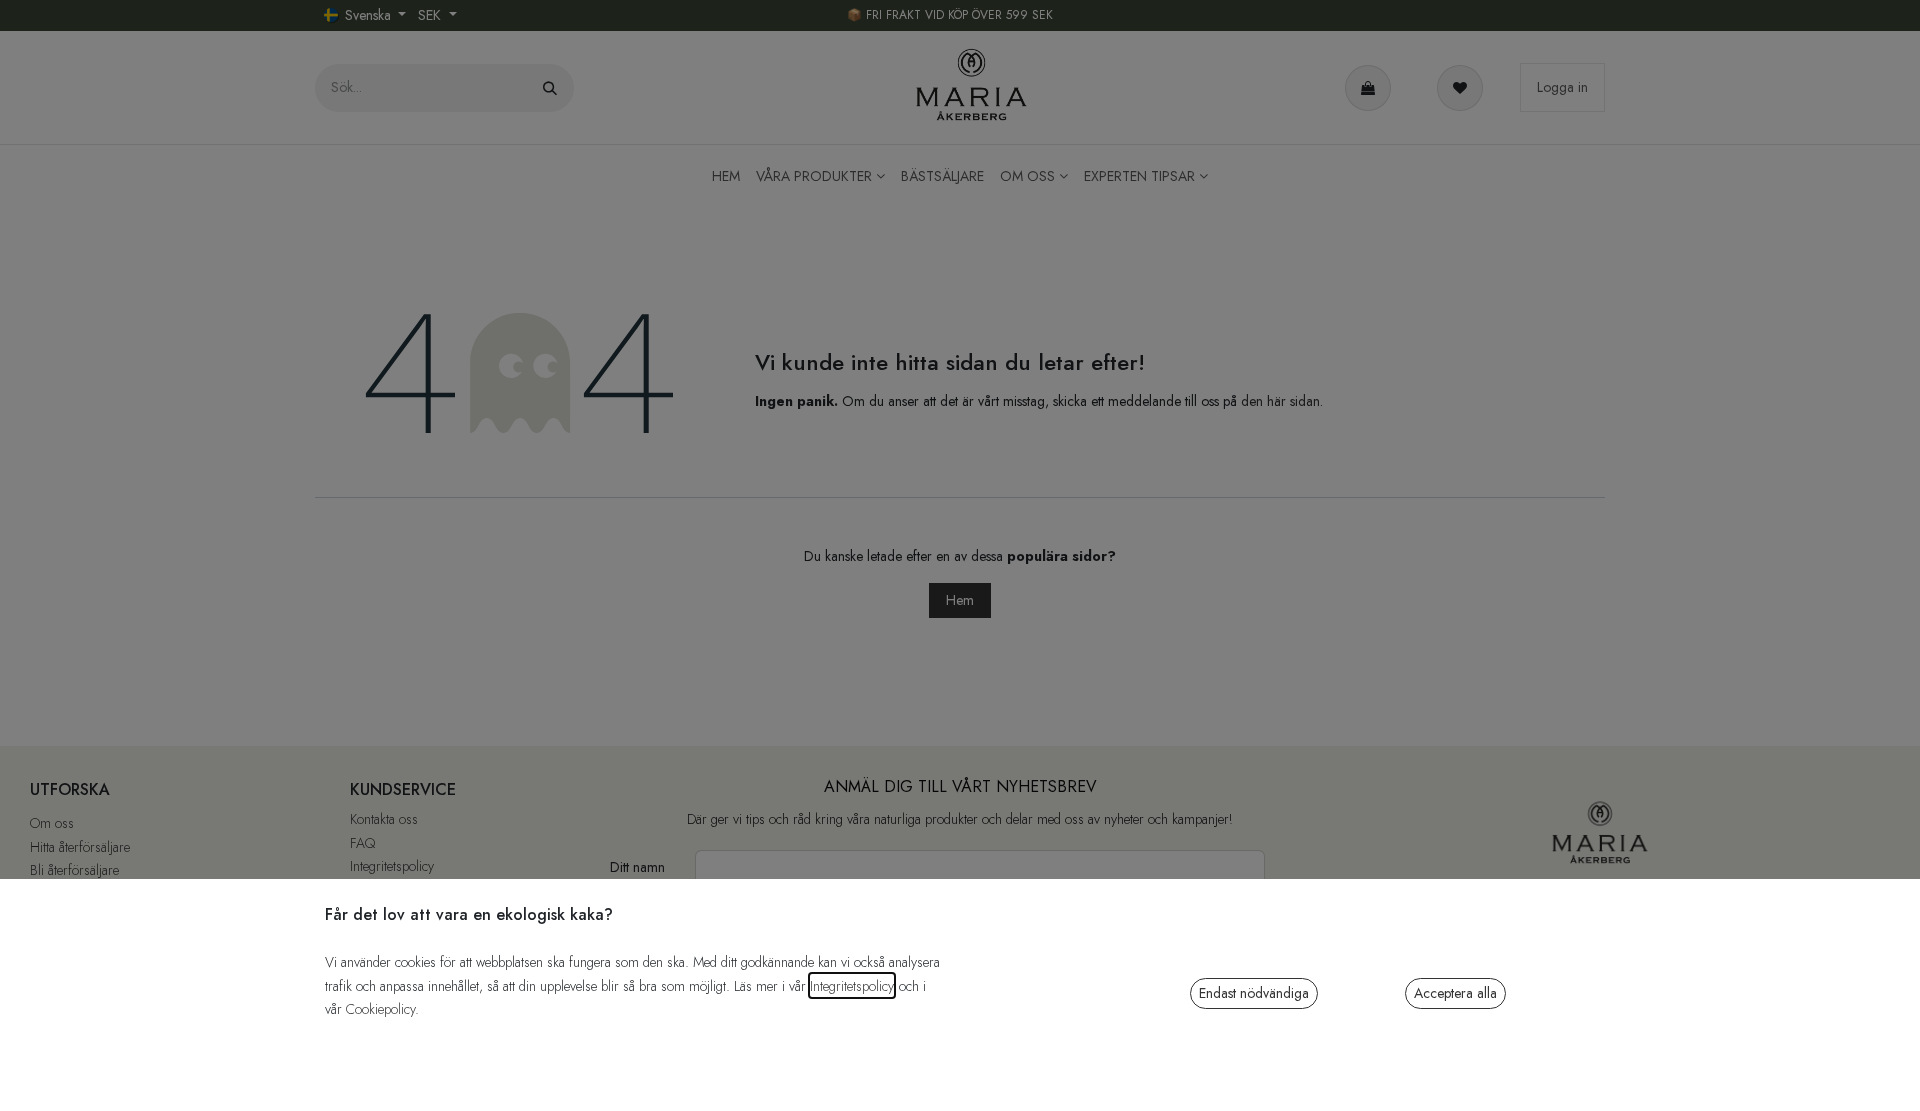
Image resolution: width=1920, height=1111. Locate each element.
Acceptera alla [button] (1455, 993)
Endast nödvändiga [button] (1254, 993)
